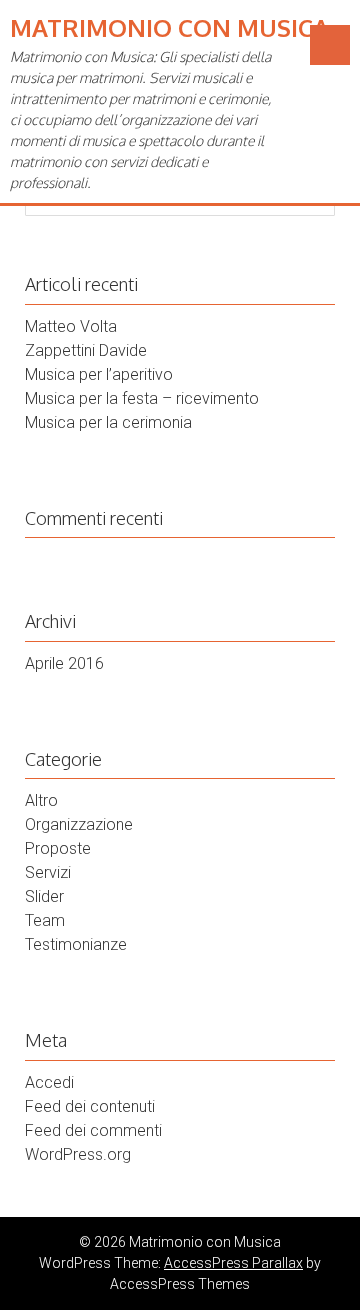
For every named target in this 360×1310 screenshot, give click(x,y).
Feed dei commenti (93, 1130)
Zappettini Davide (86, 350)
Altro (41, 800)
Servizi (48, 872)
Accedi (49, 1082)
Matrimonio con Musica (169, 27)
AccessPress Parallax (233, 1263)
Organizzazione (79, 824)
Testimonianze (76, 944)
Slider (44, 896)
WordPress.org (78, 1154)
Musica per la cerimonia (108, 422)
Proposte (58, 848)
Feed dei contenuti (90, 1106)
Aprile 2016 (64, 663)
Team (45, 920)
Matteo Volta (71, 326)
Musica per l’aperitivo (99, 374)
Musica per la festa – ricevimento (142, 398)
